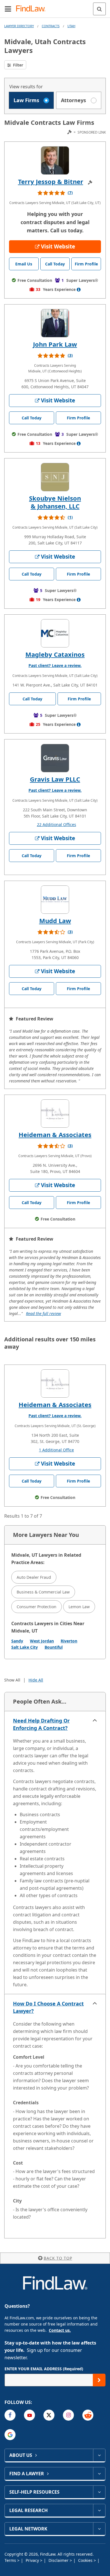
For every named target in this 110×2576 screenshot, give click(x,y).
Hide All (36, 1680)
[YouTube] (29, 2415)
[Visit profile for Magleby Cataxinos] (55, 633)
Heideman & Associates (55, 1134)
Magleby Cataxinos (55, 654)
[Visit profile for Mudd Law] (55, 900)
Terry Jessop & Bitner (51, 181)
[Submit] (99, 2380)
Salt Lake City (25, 1647)
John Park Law (55, 344)
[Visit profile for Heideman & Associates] (55, 1114)
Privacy (33, 2560)
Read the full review (43, 1313)
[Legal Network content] (99, 2529)
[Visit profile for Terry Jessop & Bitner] (55, 160)
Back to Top (58, 2258)
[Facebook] (10, 2415)
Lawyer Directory (19, 26)
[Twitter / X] (49, 2415)
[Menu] (8, 9)
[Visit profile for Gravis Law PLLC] (55, 758)
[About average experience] (79, 289)
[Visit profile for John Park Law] (55, 323)
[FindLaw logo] (33, 9)
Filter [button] (17, 65)
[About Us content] (99, 2455)
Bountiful (54, 1647)
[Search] (99, 9)
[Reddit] (88, 2415)
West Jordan (42, 1641)
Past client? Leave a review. (55, 665)
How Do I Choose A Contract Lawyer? (48, 2007)
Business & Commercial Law (43, 1592)
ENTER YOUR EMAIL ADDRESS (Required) (44, 2369)
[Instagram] (68, 2415)
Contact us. (60, 2330)
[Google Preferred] (10, 2435)
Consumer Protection (37, 1607)
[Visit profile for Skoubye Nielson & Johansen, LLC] (55, 477)
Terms (11, 2560)
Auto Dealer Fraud (34, 1577)
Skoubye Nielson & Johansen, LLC (55, 502)
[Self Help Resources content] (99, 2492)
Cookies (86, 2560)
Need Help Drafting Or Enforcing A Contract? (41, 1724)
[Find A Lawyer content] (99, 2474)
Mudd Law (55, 921)
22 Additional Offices (57, 824)
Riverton (69, 1641)
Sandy (17, 1641)
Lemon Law (79, 1607)
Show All (12, 1680)
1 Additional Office (56, 1450)
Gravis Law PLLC (55, 779)
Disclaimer (59, 2560)
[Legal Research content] (99, 2510)
